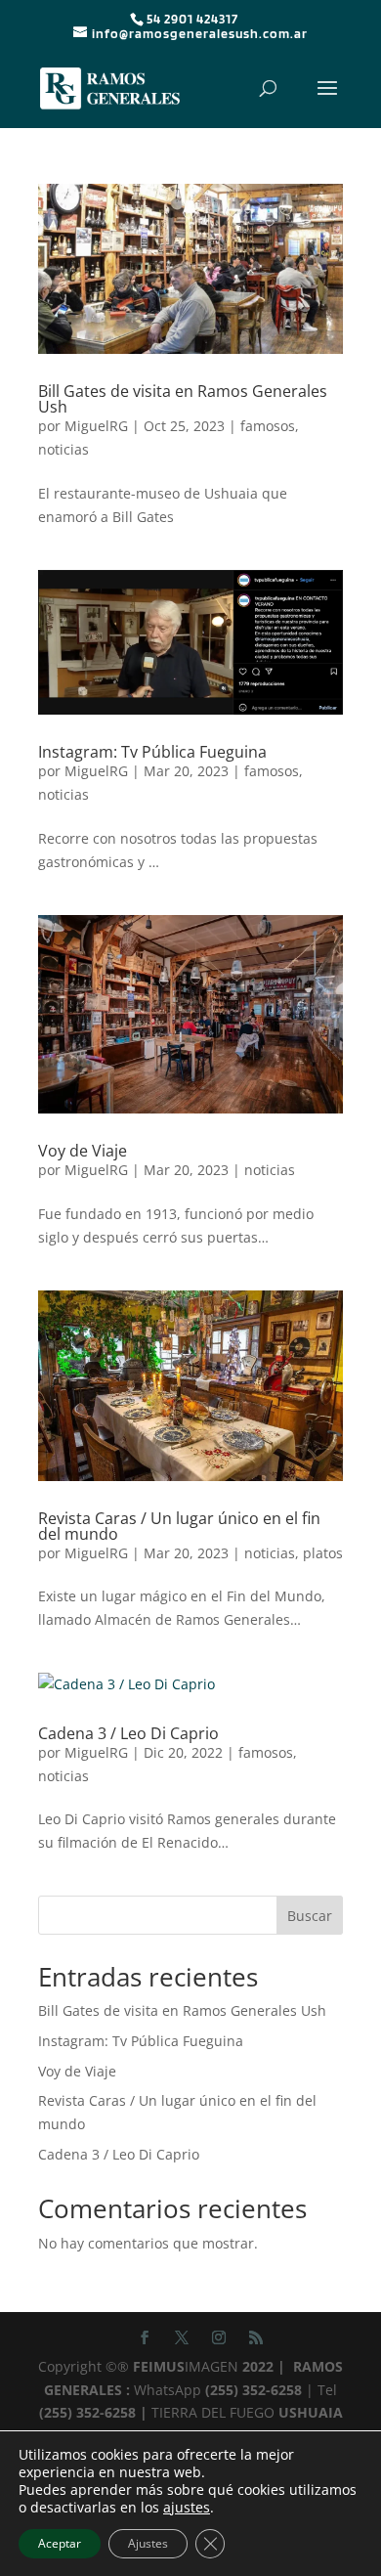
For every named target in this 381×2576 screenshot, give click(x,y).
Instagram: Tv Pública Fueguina (152, 752)
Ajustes (148, 2543)
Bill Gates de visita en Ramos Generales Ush (183, 399)
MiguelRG (96, 426)
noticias (63, 449)
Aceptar (60, 2543)
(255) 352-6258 (252, 2390)
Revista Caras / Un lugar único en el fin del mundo (179, 1526)
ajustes (187, 2508)
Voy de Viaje (83, 1151)
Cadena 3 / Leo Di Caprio (128, 1733)
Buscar (310, 1916)
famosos (268, 426)
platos (323, 1553)
